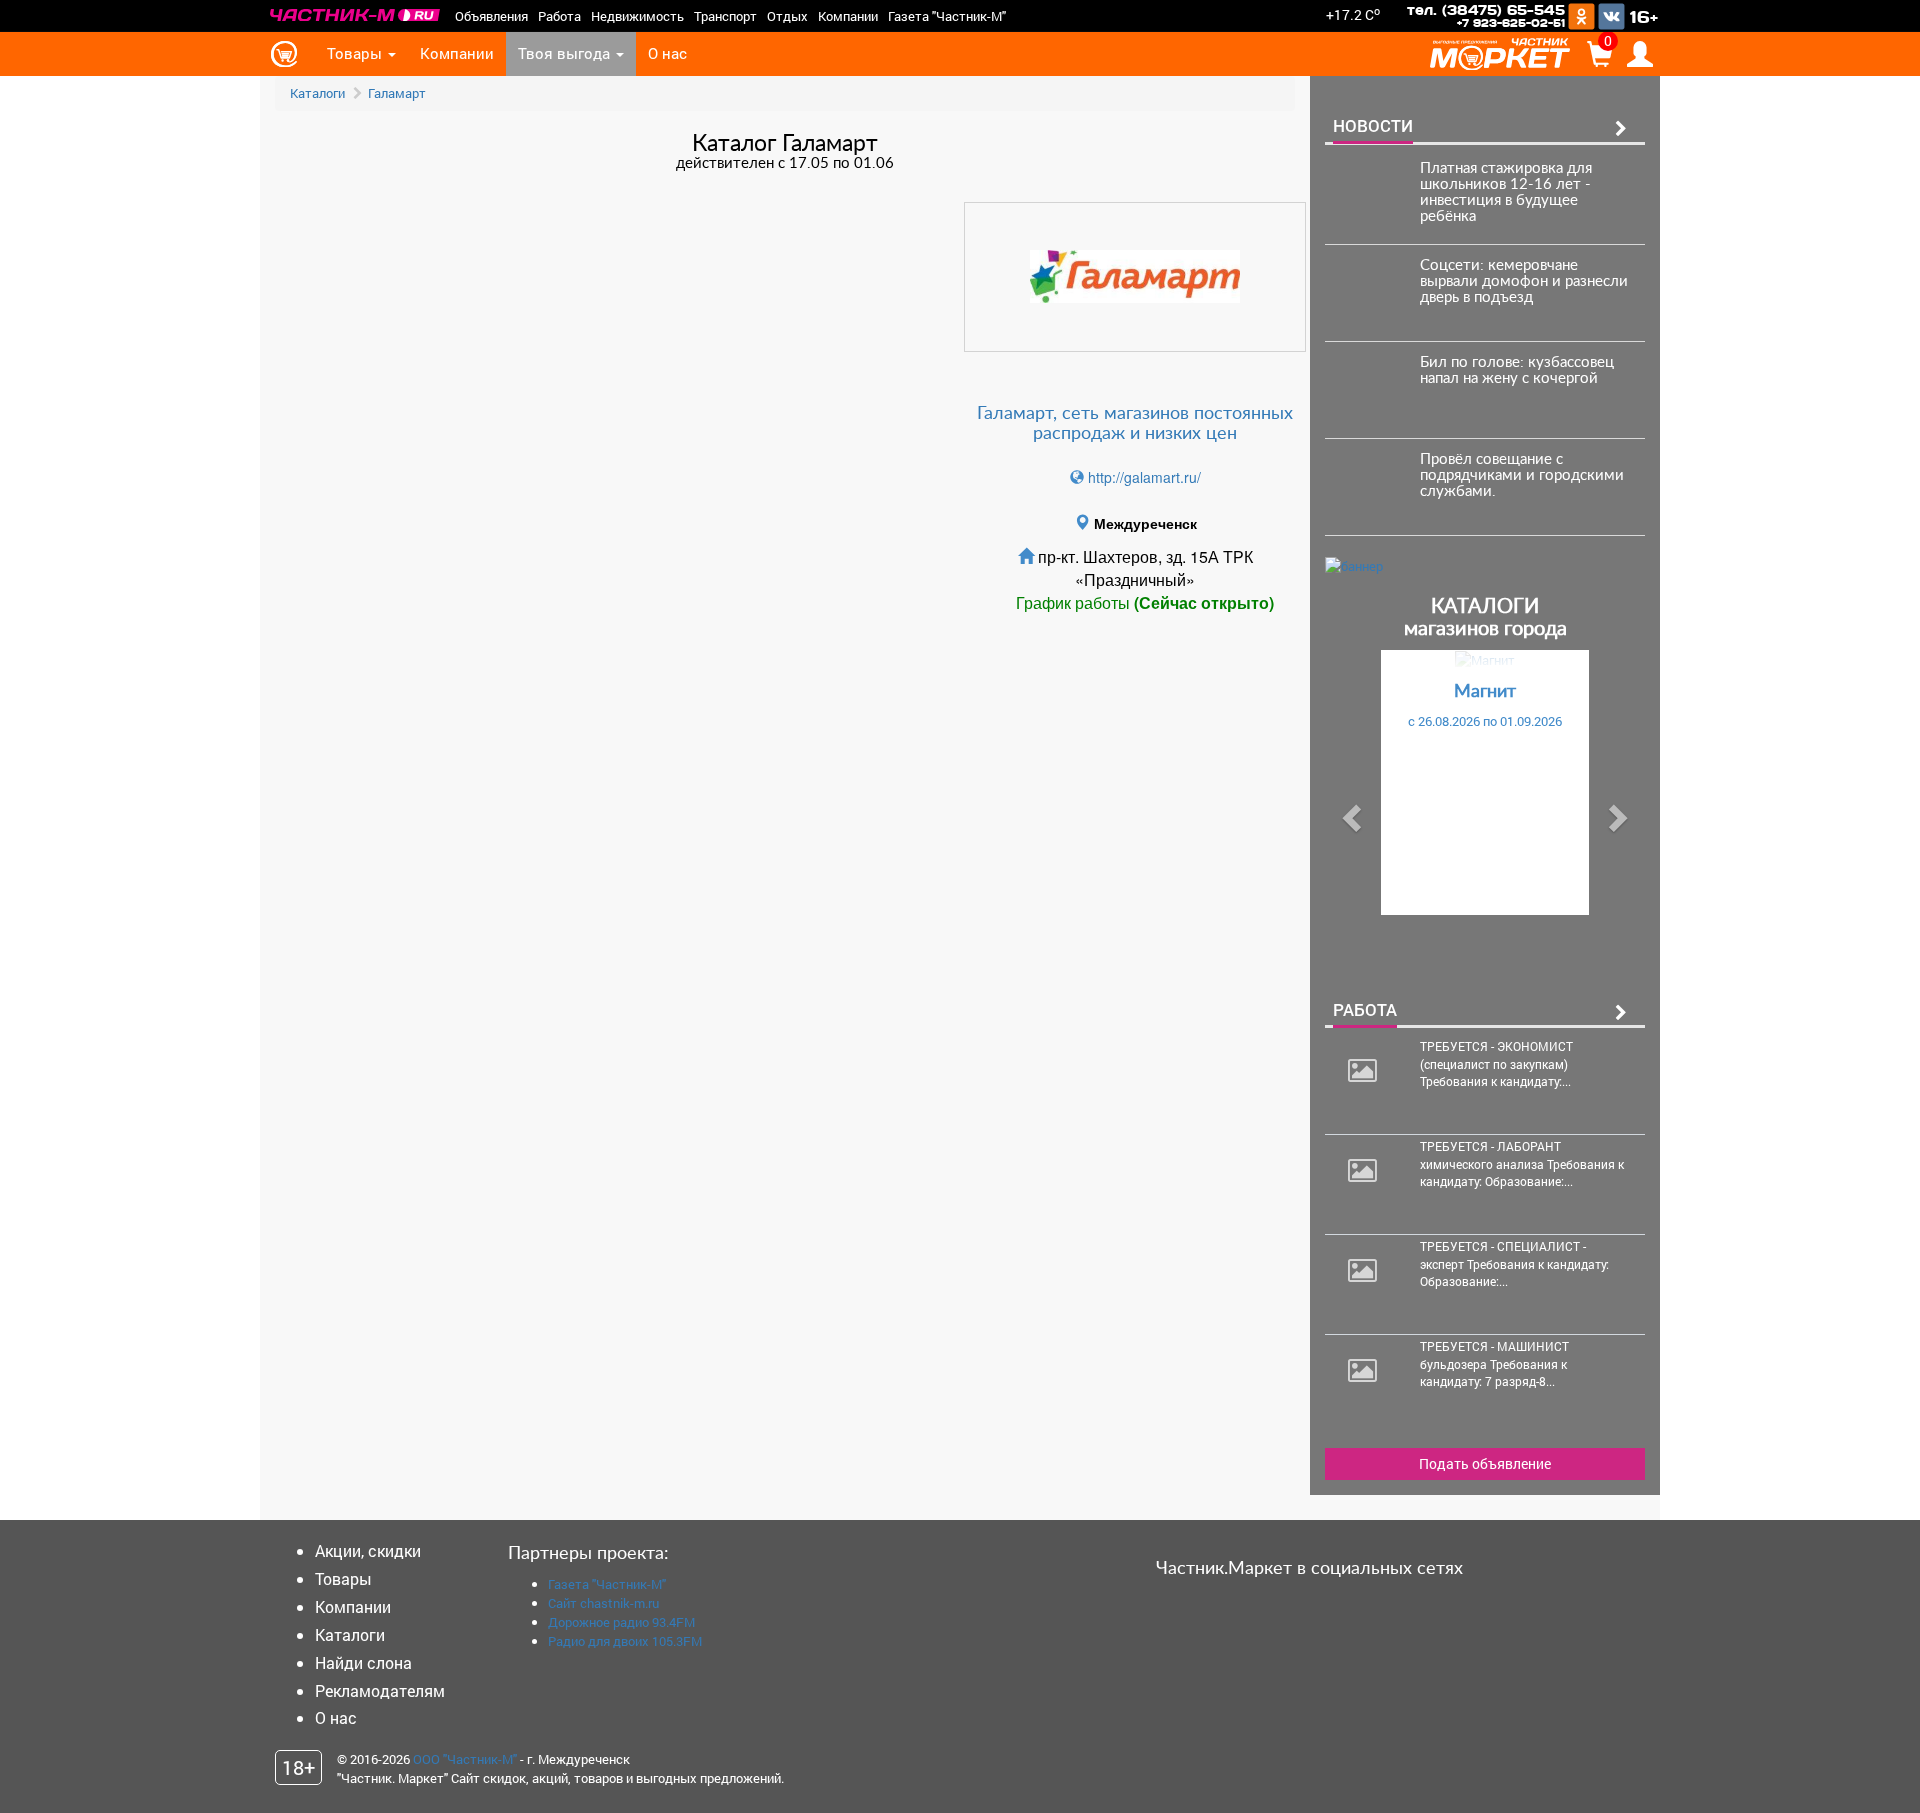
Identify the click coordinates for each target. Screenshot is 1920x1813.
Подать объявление (1485, 1463)
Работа (559, 16)
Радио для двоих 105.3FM (625, 1641)
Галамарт (397, 93)
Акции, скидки (368, 1550)
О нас (667, 53)
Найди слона (363, 1662)
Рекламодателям (380, 1690)
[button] (1349, 812)
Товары (356, 53)
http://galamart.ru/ (1142, 477)
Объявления (491, 16)
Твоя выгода (566, 53)
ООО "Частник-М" (465, 1759)
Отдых (787, 16)
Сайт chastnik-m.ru (603, 1603)
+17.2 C (1353, 14)
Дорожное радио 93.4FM (621, 1622)
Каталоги (317, 93)
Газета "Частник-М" (947, 16)
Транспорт (725, 16)
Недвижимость (637, 16)
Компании (848, 16)
